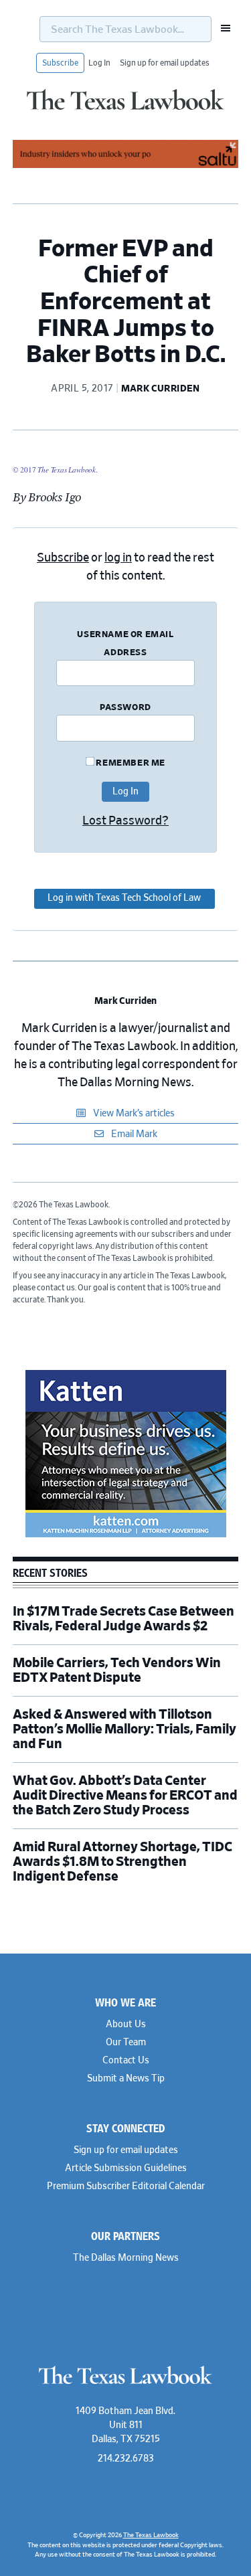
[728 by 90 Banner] (126, 166)
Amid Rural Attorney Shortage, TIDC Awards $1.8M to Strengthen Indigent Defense (122, 1862)
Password (125, 708)
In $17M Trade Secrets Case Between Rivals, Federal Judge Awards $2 (123, 1619)
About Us (126, 2025)
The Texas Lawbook (125, 109)
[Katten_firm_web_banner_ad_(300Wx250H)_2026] (126, 1535)
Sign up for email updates (165, 63)
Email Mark (133, 1134)
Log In (99, 63)
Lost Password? (125, 821)
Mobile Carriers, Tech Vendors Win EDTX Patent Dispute (117, 1670)
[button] (222, 28)
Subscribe (60, 63)
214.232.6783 (126, 2459)
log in (118, 558)
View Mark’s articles (133, 1114)
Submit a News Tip (126, 2079)
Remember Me (130, 763)
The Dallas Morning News (126, 2258)
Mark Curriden (125, 1001)
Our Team (126, 2043)
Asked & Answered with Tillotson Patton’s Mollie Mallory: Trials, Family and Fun (124, 1729)
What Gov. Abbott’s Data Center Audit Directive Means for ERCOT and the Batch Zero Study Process (125, 1796)
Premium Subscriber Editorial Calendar (126, 2186)
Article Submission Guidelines (126, 2168)
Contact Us (126, 2061)
